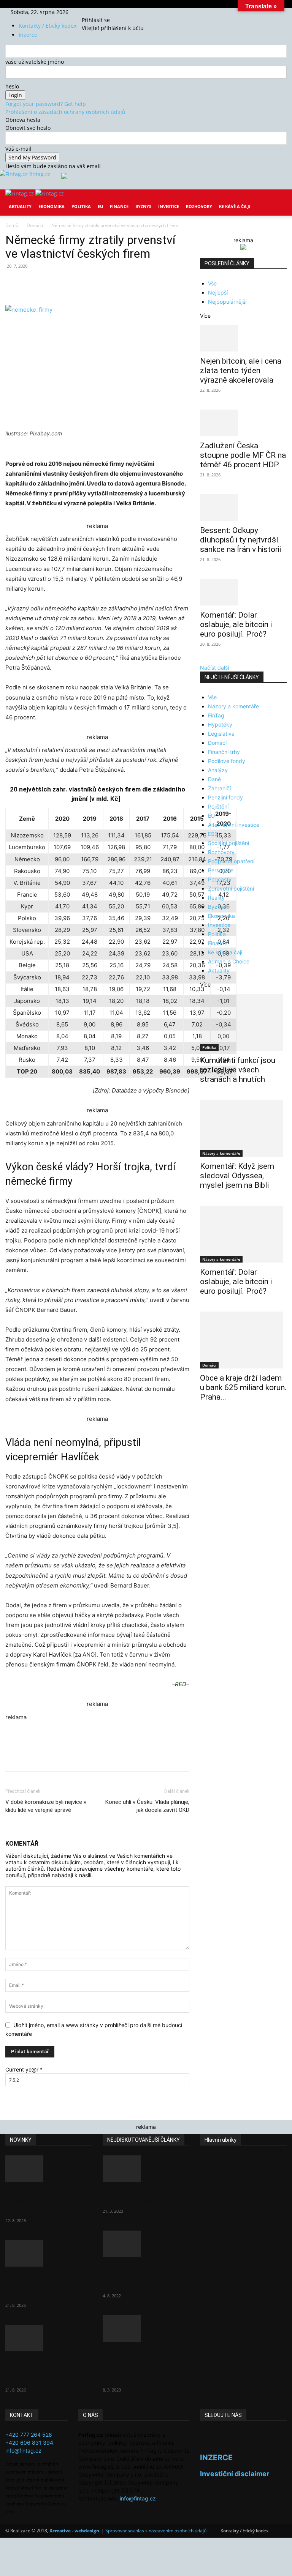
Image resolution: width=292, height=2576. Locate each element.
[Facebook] (90, 12)
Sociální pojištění (229, 843)
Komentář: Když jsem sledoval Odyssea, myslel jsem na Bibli (237, 1176)
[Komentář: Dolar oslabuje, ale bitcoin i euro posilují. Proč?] (243, 592)
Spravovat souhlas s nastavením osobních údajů (156, 2531)
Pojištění (218, 806)
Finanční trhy (224, 752)
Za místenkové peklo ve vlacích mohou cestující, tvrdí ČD (145, 2276)
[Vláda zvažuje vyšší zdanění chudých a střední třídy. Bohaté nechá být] (146, 2328)
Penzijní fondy (225, 797)
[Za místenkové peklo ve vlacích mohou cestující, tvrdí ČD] (146, 2244)
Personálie (221, 870)
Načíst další (214, 668)
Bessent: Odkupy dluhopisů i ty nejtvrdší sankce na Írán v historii (240, 540)
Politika (81, 206)
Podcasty (220, 879)
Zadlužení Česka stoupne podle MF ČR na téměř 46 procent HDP (243, 455)
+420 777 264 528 (29, 2435)
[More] (146, 283)
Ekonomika (52, 206)
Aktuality (20, 206)
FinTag (216, 715)
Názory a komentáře (233, 706)
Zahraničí (219, 788)
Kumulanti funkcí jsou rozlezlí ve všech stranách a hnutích (238, 1070)
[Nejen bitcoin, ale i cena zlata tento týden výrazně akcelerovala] (243, 338)
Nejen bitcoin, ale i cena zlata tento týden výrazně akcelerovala (241, 370)
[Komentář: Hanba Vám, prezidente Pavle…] (146, 2169)
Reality (216, 898)
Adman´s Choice (229, 961)
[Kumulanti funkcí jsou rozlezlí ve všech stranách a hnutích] (243, 1022)
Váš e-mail (18, 149)
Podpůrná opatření (231, 861)
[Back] (110, 12)
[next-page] (206, 1421)
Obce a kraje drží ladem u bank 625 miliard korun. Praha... (243, 1387)
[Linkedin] (129, 283)
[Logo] (20, 193)
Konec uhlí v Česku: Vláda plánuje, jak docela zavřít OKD (147, 1806)
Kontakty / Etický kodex (48, 26)
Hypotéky (220, 724)
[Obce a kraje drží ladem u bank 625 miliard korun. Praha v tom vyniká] (243, 1340)
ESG (213, 834)
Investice (169, 206)
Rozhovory (199, 206)
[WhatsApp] (111, 283)
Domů (12, 225)
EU (100, 206)
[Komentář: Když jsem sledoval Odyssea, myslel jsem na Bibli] (243, 1128)
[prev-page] (202, 1421)
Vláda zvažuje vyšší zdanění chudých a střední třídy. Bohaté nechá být (139, 2366)
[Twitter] (101, 12)
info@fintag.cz (23, 2451)
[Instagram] (96, 12)
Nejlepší (218, 292)
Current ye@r (24, 2069)
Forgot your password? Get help (46, 104)
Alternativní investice (234, 825)
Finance (119, 206)
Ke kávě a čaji (235, 206)
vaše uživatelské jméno (35, 62)
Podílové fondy (227, 761)
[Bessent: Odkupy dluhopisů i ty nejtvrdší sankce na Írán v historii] (243, 508)
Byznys (143, 206)
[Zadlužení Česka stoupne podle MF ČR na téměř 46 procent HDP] (243, 423)
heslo (12, 86)
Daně (214, 779)
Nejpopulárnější (227, 302)
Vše (212, 283)
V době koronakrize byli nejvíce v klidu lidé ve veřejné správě (46, 1806)
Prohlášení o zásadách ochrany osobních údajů (65, 112)
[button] (278, 201)
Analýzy (218, 770)
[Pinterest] (94, 283)
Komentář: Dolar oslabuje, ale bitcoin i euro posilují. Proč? (236, 624)
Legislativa (221, 734)
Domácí (35, 225)
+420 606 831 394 (29, 2443)
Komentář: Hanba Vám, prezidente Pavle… (143, 2196)
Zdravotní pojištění (231, 888)
